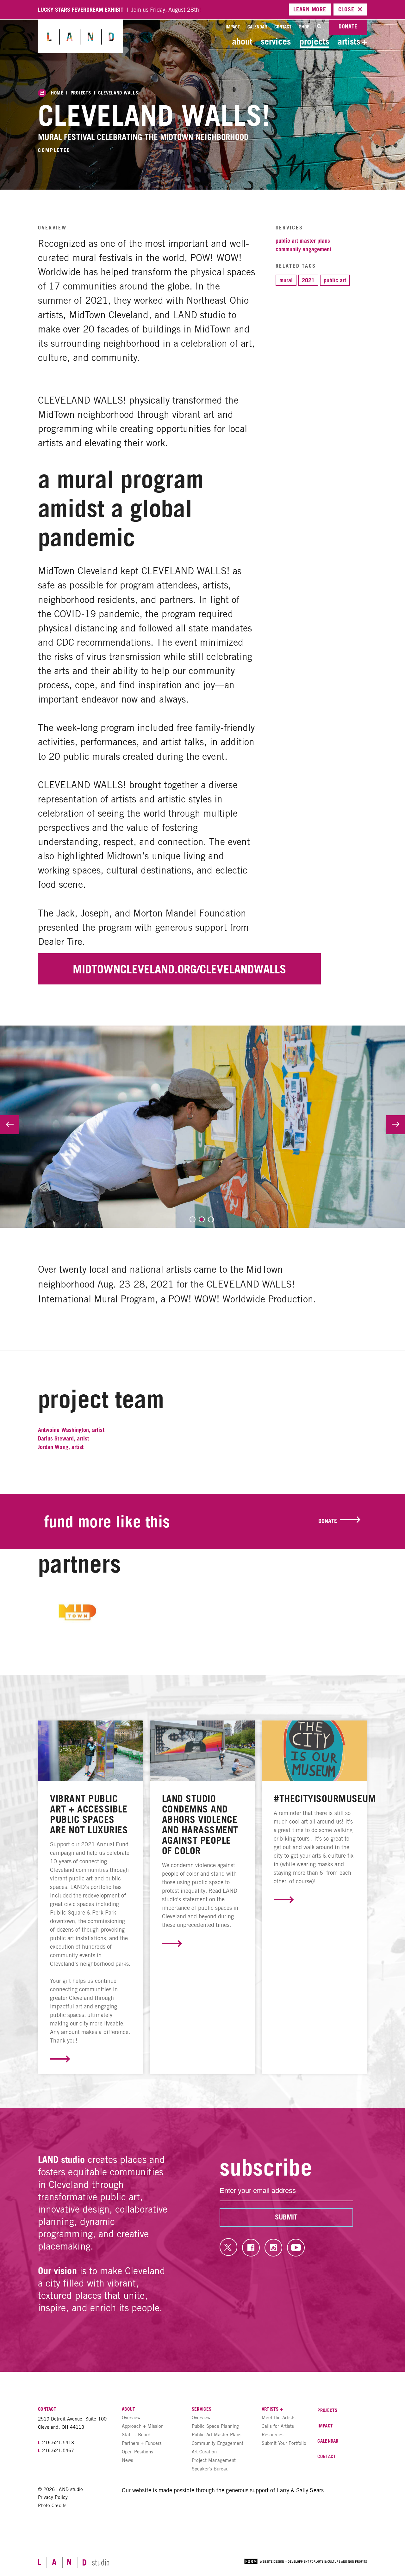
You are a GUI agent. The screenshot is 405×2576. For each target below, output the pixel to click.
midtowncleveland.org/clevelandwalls (179, 969)
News (128, 2460)
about (242, 41)
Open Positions (137, 2452)
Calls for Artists (278, 2426)
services (276, 41)
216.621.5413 (58, 2442)
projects (314, 41)
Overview (131, 2418)
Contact (283, 27)
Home (57, 93)
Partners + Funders (142, 2443)
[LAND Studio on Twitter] (228, 2247)
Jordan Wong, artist (61, 1447)
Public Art (335, 280)
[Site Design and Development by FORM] (306, 2562)
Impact (233, 27)
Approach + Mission (143, 2426)
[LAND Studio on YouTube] (296, 2248)
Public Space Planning (215, 2426)
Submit (286, 2217)
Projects (81, 93)
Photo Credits (52, 2505)
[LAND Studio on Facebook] (251, 2248)
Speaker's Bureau (210, 2469)
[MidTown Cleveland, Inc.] (78, 1614)
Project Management (214, 2460)
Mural (286, 280)
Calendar (257, 27)
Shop (304, 27)
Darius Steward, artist (63, 1438)
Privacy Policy (53, 2497)
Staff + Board (136, 2435)
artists (352, 41)
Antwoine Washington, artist (71, 1430)
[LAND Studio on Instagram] (273, 2248)
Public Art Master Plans (303, 241)
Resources (273, 2435)
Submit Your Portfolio (284, 2443)
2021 (308, 280)
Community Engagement (303, 249)
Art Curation (204, 2452)
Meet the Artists (279, 2418)
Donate (348, 26)
